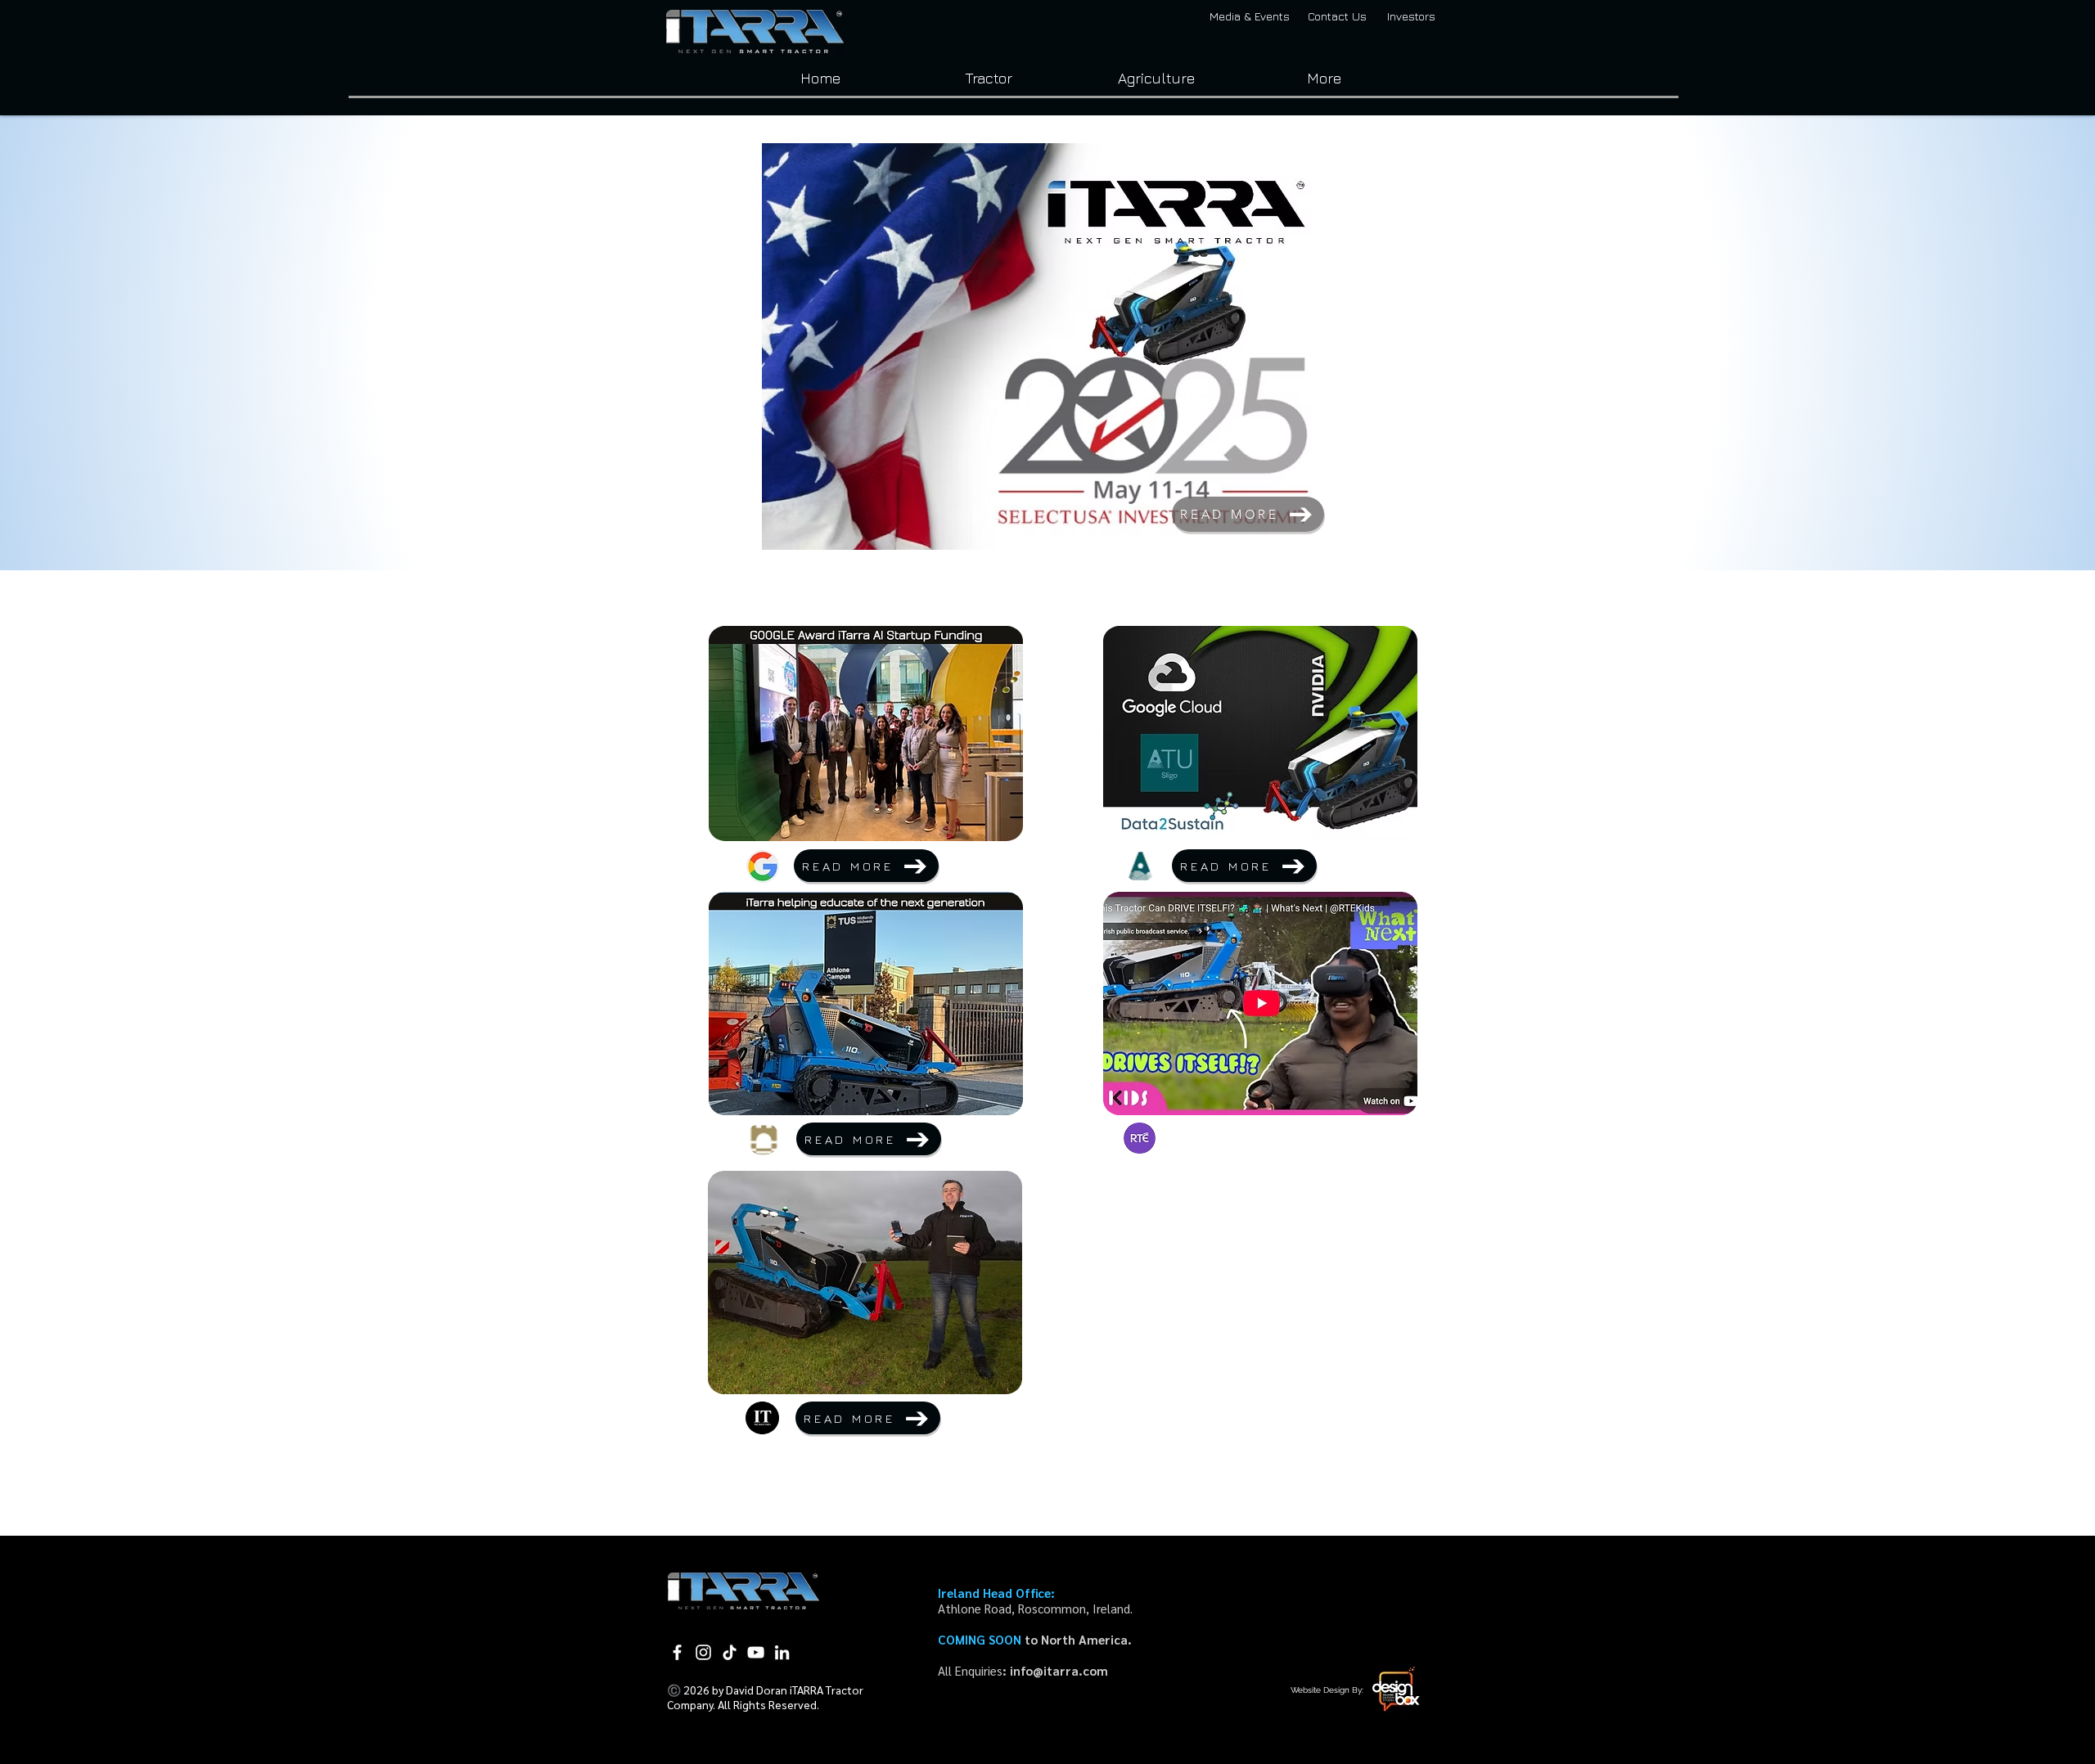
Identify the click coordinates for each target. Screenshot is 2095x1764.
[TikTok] (730, 1652)
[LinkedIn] (782, 1652)
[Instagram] (703, 1652)
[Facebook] (677, 1652)
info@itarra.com (1059, 1670)
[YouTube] (756, 1652)
